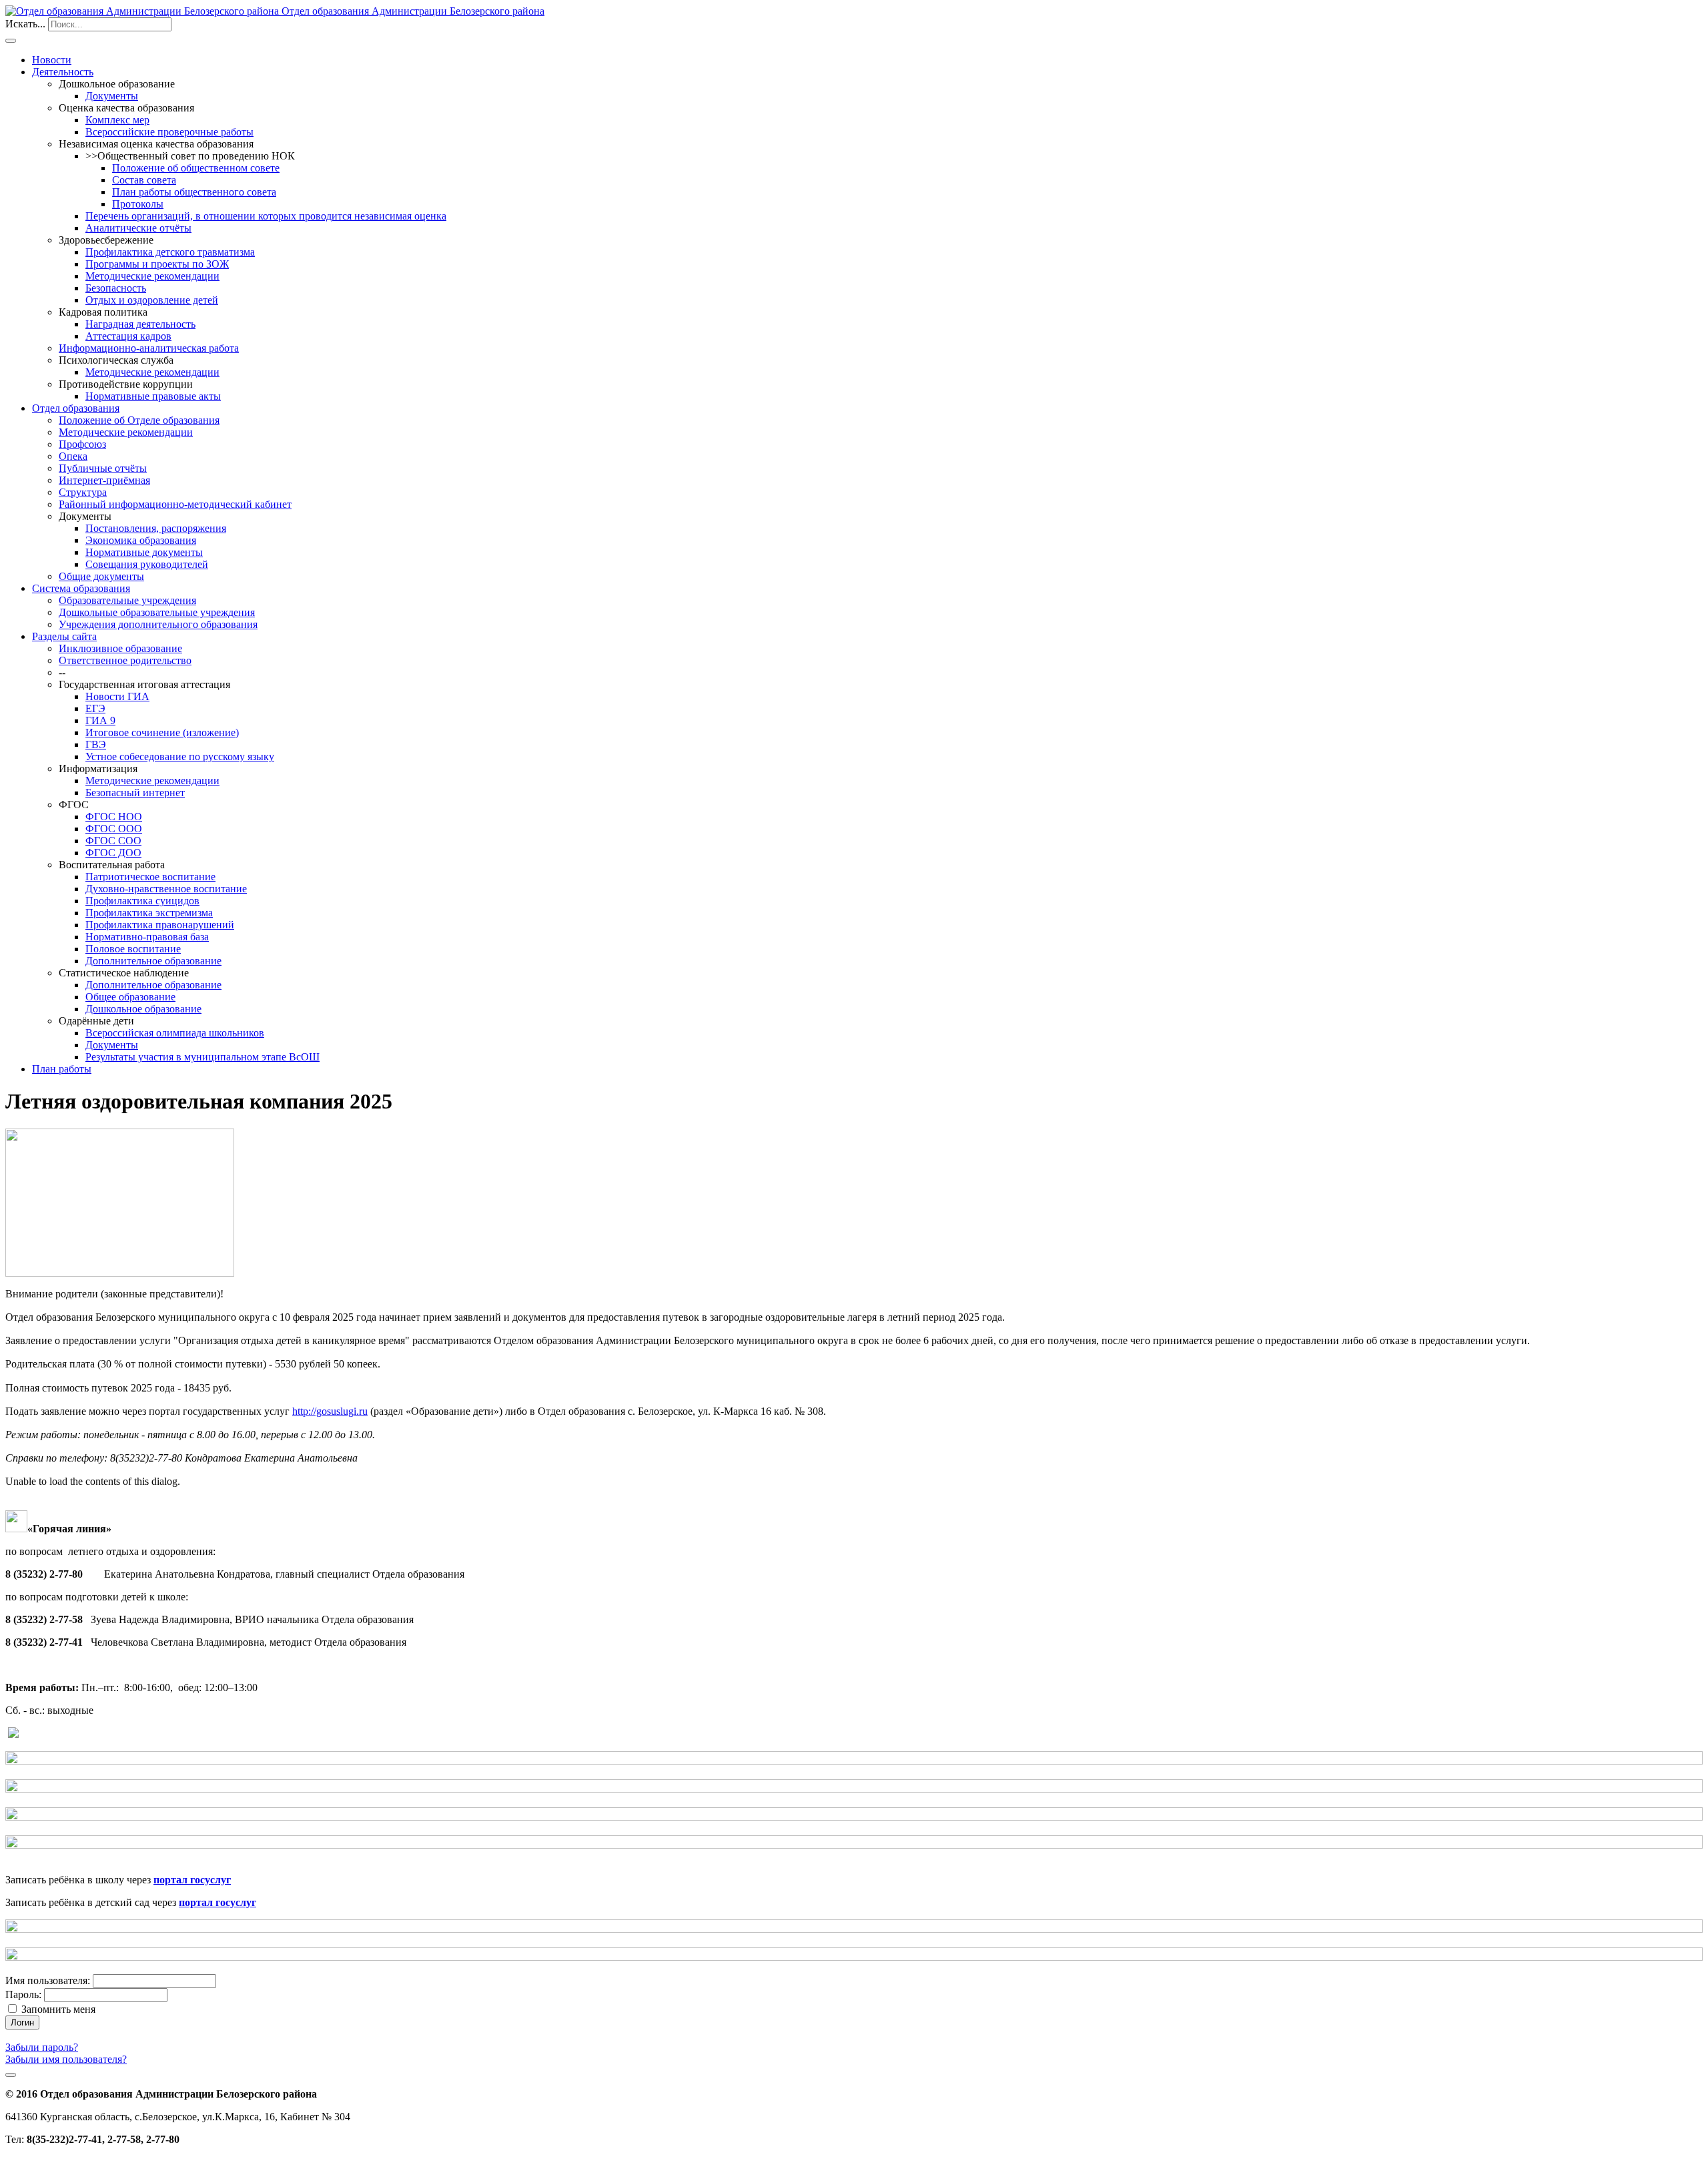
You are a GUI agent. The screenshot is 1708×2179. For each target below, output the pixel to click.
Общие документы (101, 576)
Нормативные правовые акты (153, 396)
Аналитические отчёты (138, 228)
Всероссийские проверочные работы (169, 132)
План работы (62, 1069)
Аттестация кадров (128, 336)
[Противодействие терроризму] (854, 1761)
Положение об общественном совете (196, 168)
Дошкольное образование (143, 1009)
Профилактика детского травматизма (170, 252)
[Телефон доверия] (13, 1734)
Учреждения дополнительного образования (158, 624)
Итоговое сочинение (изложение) (162, 732)
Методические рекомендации (152, 276)
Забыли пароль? (42, 2047)
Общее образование (130, 997)
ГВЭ (96, 744)
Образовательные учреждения (127, 600)
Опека (73, 456)
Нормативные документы (144, 552)
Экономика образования (141, 540)
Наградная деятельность (140, 324)
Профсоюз (82, 444)
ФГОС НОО (114, 817)
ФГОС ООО (114, 829)
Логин (22, 2022)
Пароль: (23, 1994)
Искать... (25, 24)
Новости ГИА (117, 696)
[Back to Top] (11, 2075)
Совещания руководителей (147, 564)
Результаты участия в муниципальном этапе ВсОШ (202, 1057)
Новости (52, 60)
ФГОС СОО (113, 841)
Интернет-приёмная (104, 480)
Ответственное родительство (125, 660)
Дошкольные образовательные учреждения (157, 612)
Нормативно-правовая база (147, 937)
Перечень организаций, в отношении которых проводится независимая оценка (266, 216)
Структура (83, 492)
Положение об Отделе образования (139, 420)
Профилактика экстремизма (149, 913)
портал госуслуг (192, 1880)
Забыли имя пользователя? (66, 2059)
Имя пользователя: (48, 1980)
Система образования (81, 588)
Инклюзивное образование (120, 648)
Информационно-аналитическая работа (149, 348)
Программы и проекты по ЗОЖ (157, 264)
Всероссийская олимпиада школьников (175, 1033)
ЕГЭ (95, 708)
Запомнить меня (58, 2009)
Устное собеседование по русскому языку (180, 756)
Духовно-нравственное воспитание (166, 889)
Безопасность (116, 288)
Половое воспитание (133, 949)
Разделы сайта (64, 636)
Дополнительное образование (153, 961)
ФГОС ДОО (113, 853)
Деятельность (63, 72)
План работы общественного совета (194, 192)
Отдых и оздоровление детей (152, 300)
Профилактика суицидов (142, 901)
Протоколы (138, 204)
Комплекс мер (117, 120)
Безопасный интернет (135, 793)
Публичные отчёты (103, 468)
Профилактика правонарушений (160, 925)
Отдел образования (76, 408)
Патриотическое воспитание (150, 877)
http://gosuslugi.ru (330, 1411)
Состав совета (144, 180)
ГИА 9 (100, 720)
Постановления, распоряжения (156, 528)
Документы (112, 96)
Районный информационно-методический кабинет (175, 504)
